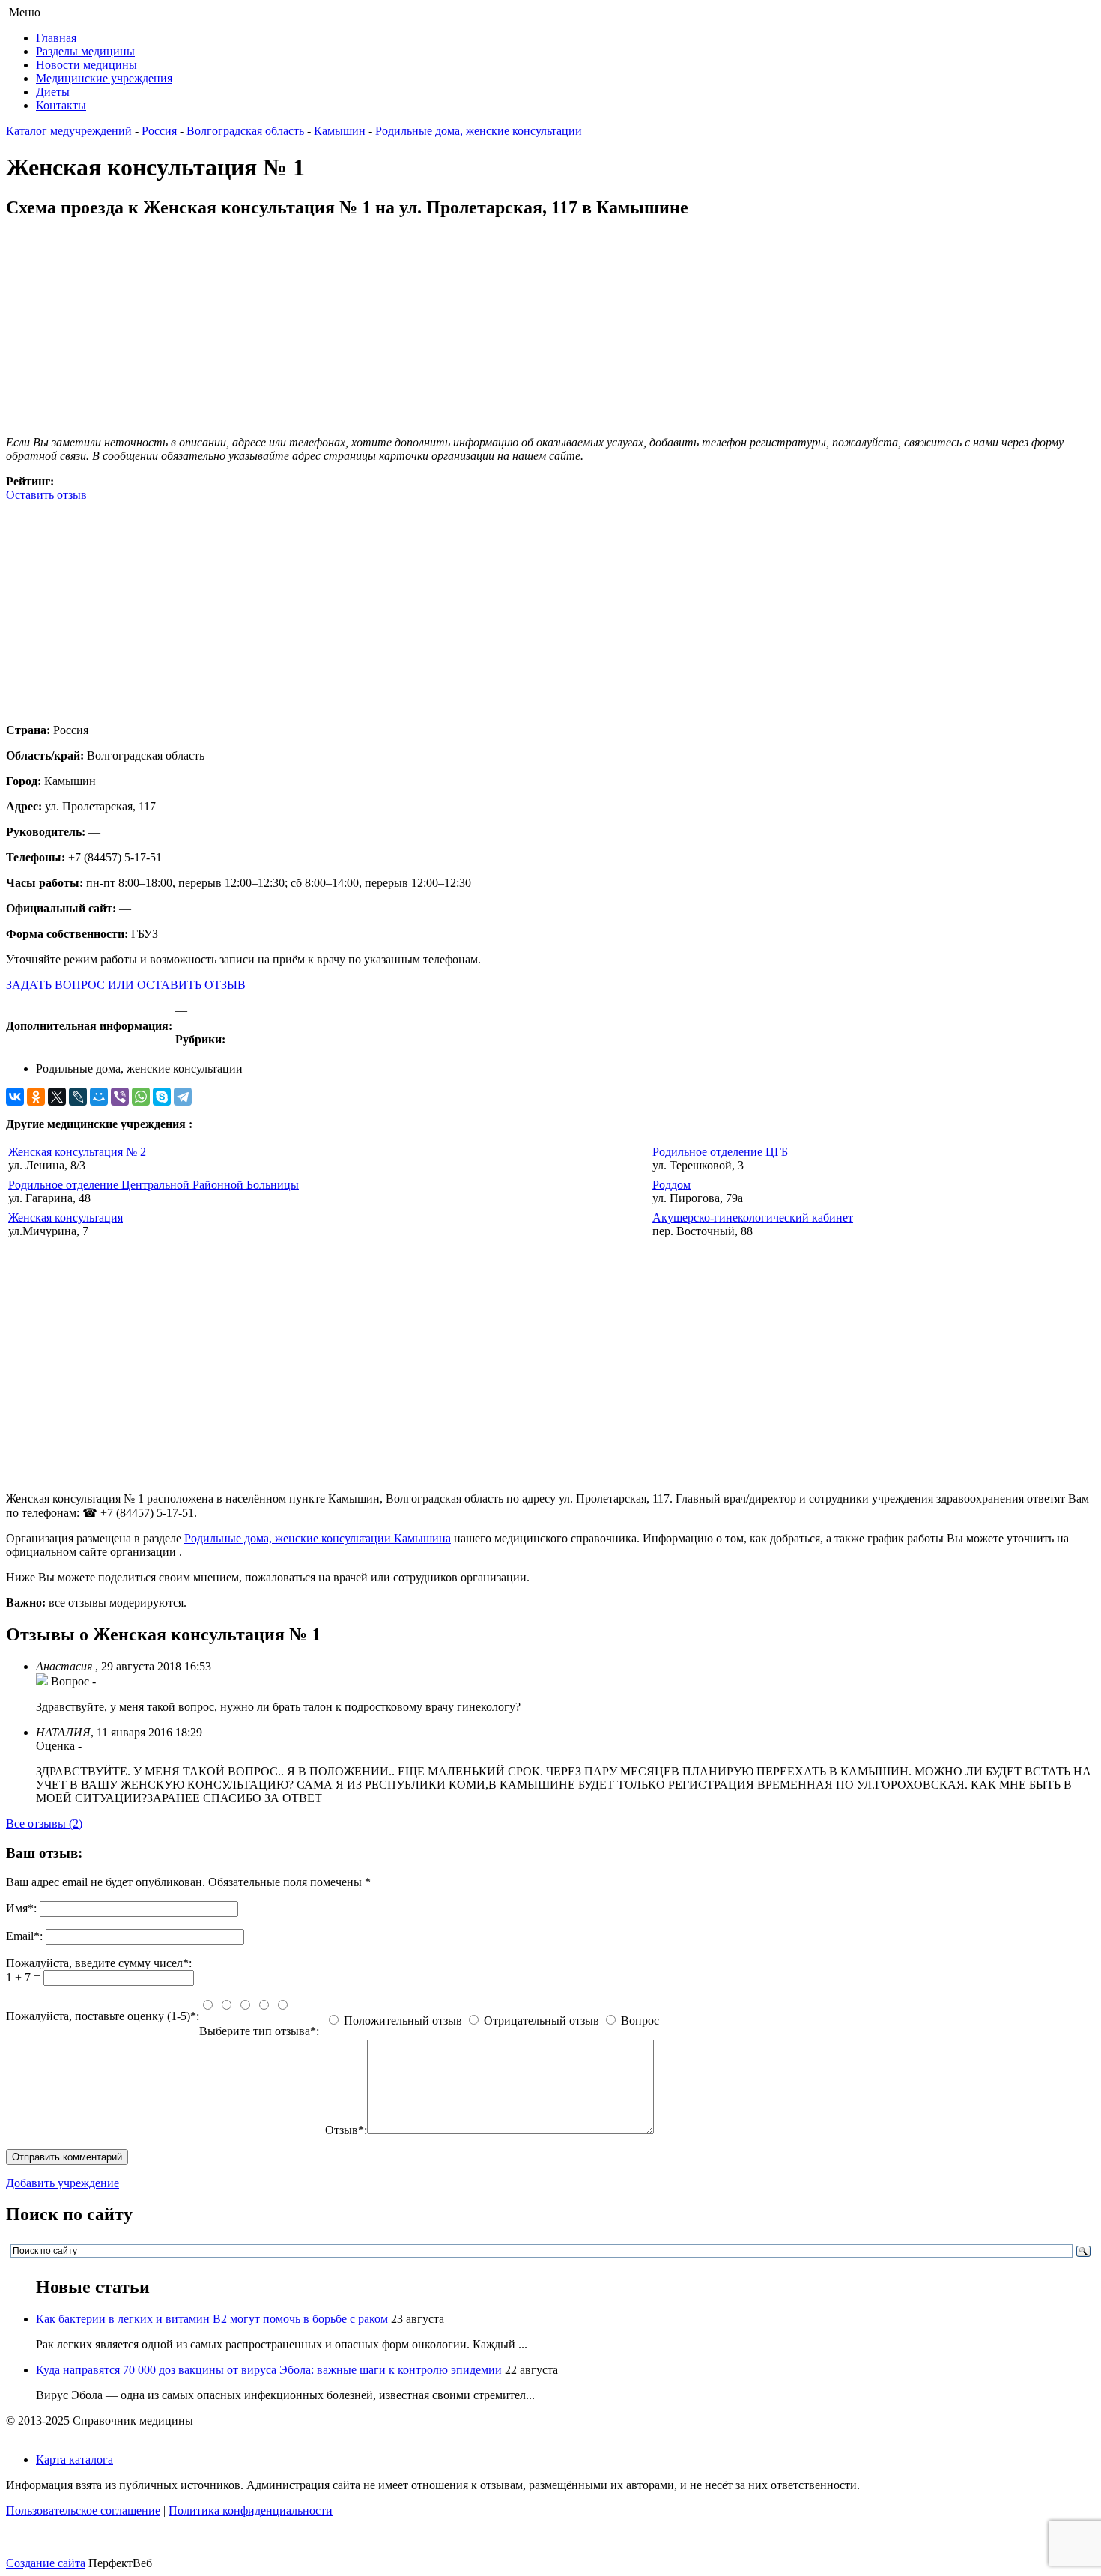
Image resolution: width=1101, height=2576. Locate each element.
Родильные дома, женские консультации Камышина (318, 1538)
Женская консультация (66, 1218)
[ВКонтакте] (15, 1097)
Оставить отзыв (46, 495)
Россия (159, 131)
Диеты (53, 92)
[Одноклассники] (36, 1097)
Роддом (671, 1185)
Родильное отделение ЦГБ (720, 1152)
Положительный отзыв (403, 2021)
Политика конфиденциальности (251, 2510)
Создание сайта (46, 2563)
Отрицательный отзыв (542, 2021)
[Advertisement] (455, 607)
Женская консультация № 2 (77, 1152)
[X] (57, 1097)
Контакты (61, 105)
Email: (24, 1936)
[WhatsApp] (141, 1097)
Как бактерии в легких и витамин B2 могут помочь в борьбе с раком (212, 2319)
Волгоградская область (245, 131)
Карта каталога (75, 2460)
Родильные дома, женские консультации (479, 131)
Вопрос (640, 2021)
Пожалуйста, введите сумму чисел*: (99, 1963)
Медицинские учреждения (104, 78)
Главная (56, 38)
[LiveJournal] (78, 1097)
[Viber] (120, 1097)
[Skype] (162, 1097)
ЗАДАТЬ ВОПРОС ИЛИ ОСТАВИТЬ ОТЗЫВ (126, 985)
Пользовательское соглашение (83, 2510)
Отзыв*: (346, 2130)
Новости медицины (87, 65)
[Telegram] (183, 1097)
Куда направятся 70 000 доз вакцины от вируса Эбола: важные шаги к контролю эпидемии (269, 2370)
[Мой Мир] (99, 1097)
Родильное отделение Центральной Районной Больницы (154, 1185)
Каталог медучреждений (69, 131)
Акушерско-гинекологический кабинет (753, 1218)
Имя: (21, 1908)
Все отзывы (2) (44, 1824)
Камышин (340, 131)
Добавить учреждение (63, 2183)
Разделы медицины (85, 51)
